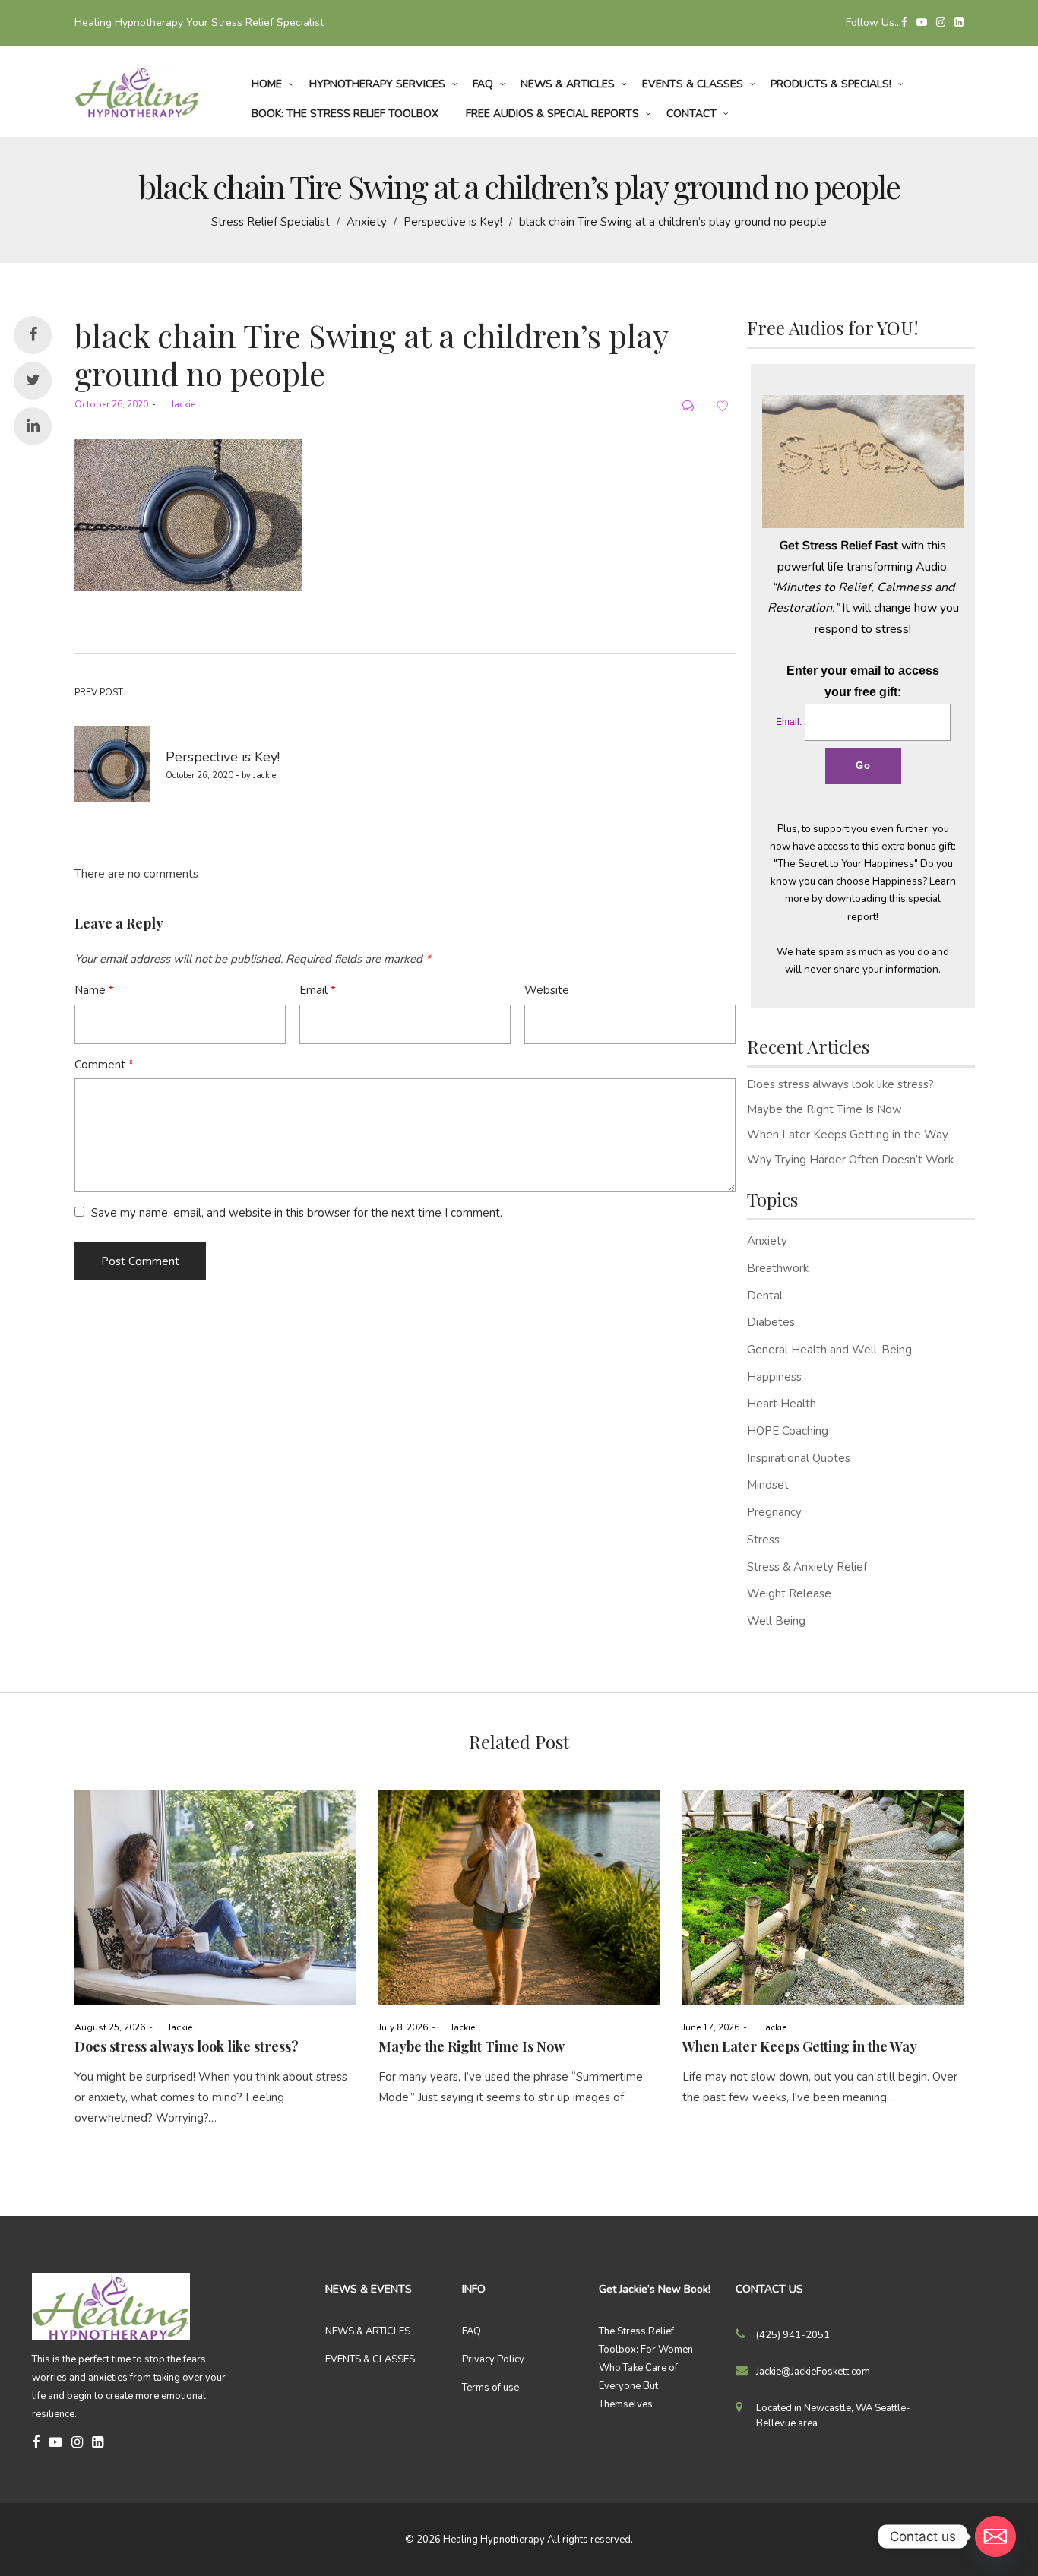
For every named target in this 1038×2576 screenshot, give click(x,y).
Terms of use (491, 2388)
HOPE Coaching (788, 1431)
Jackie (177, 404)
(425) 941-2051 (793, 2335)
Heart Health (782, 1404)
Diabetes (771, 1322)
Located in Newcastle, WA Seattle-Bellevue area (833, 2416)
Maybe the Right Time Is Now (824, 1109)
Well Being (776, 1621)
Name (94, 990)
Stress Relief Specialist (271, 222)
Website (547, 990)
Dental (765, 1296)
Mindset (768, 1485)
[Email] (995, 2536)
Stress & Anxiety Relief (807, 1567)
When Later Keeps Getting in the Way (848, 1135)
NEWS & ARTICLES (368, 2331)
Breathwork (778, 1268)
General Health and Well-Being (829, 1350)
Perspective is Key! (453, 222)
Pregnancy (774, 1512)
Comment (104, 1065)
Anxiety (367, 222)
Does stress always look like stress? (840, 1084)
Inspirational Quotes (799, 1458)
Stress (763, 1540)
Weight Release (789, 1593)
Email (318, 990)
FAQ (472, 2331)
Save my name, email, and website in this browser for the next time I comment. (297, 1213)
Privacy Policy (493, 2359)
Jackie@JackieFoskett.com (813, 2372)
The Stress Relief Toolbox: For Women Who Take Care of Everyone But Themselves (646, 2368)
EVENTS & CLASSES (370, 2359)
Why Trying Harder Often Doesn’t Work (850, 1160)
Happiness (774, 1377)
